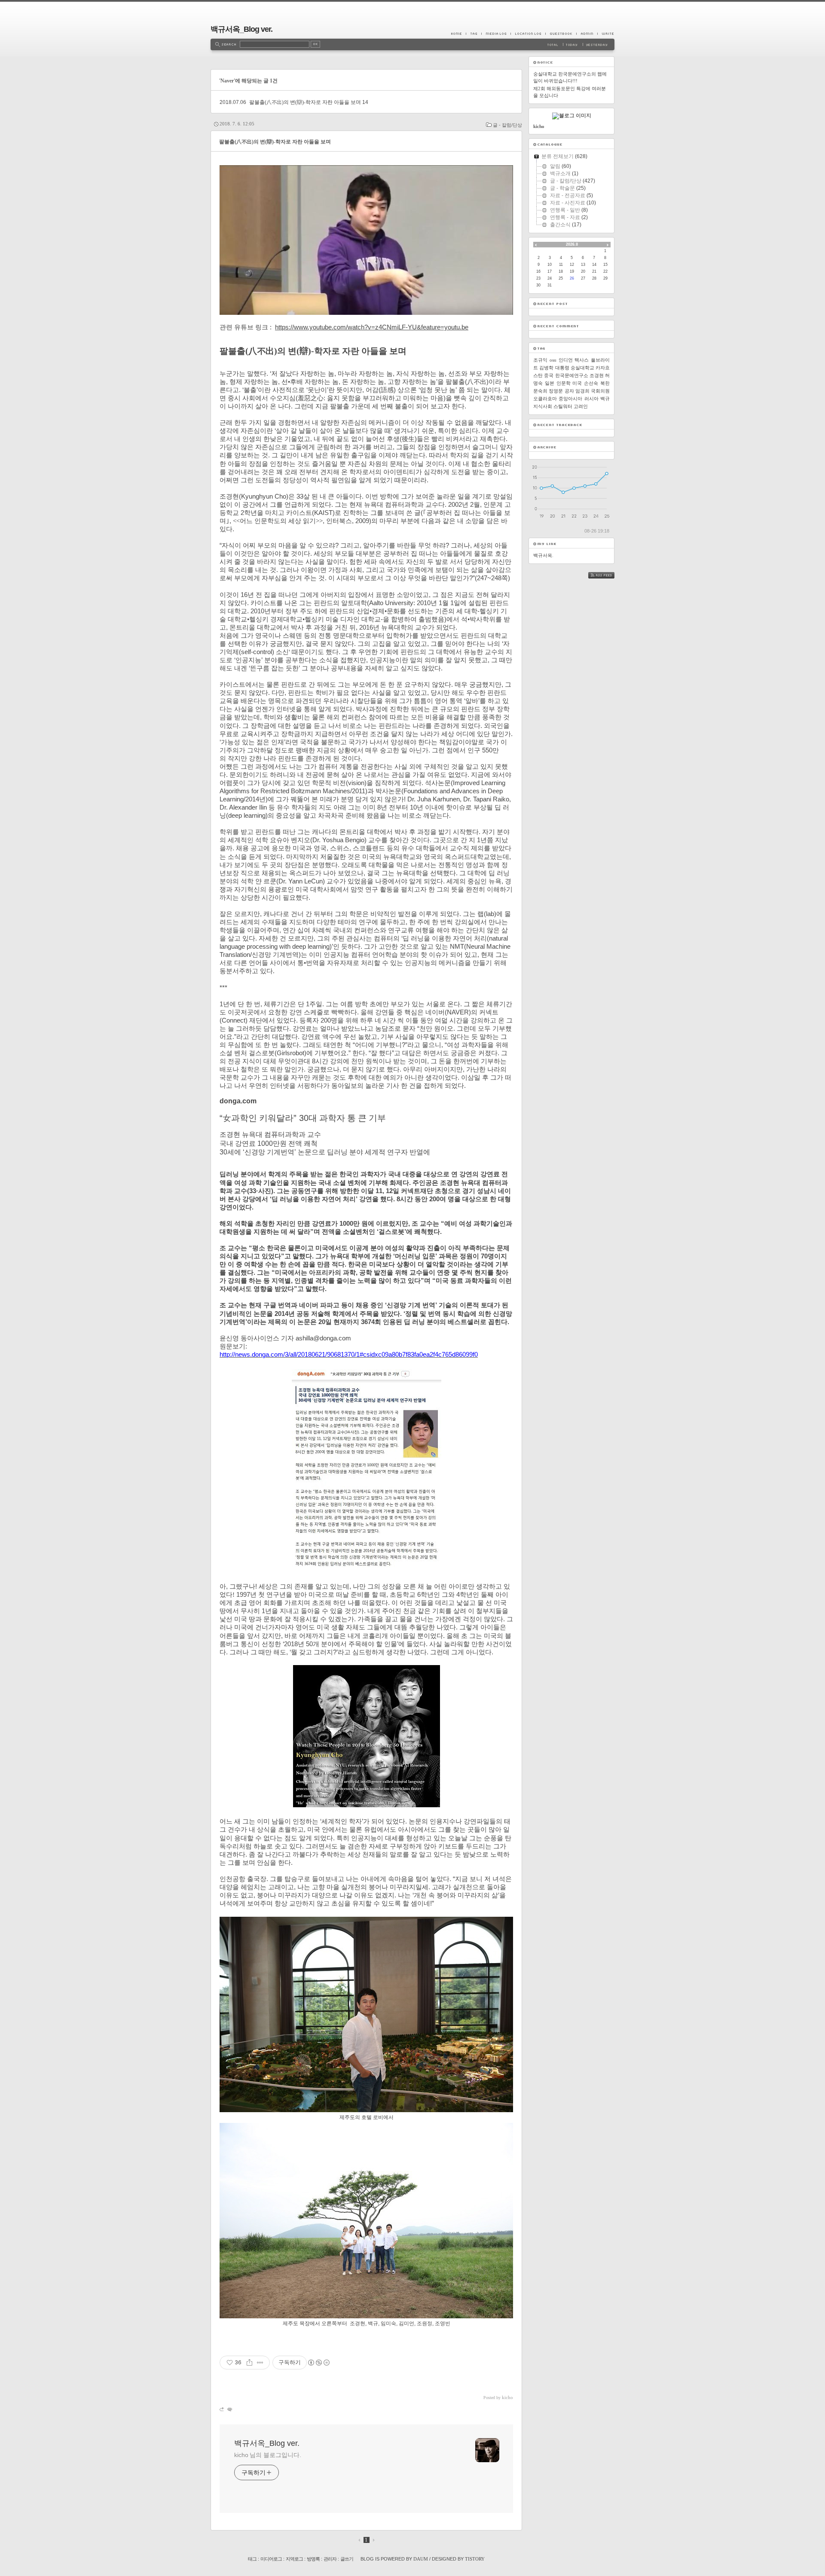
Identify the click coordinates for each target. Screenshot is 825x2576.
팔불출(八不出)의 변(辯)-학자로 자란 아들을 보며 (305, 102)
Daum (421, 2559)
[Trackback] (222, 2409)
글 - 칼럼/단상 (507, 125)
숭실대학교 (582, 368)
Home (458, 33)
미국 (577, 383)
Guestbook (561, 33)
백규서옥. (543, 555)
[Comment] (229, 2409)
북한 (605, 383)
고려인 (581, 406)
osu (553, 360)
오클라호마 (545, 399)
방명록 (313, 2559)
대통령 (562, 368)
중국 (549, 375)
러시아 (591, 399)
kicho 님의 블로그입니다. (267, 2455)
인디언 (566, 360)
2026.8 (572, 244)
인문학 (564, 383)
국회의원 (600, 391)
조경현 (597, 375)
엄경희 (582, 391)
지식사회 (543, 406)
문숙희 (540, 391)
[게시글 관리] (260, 2363)
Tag (474, 33)
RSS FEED (608, 575)
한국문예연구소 (572, 375)
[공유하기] (249, 2363)
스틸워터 (563, 406)
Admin (587, 33)
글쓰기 (347, 2559)
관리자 (330, 2559)
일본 (550, 383)
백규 (605, 399)
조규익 (540, 360)
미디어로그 (271, 2559)
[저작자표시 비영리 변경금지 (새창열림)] (318, 2363)
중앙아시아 (570, 399)
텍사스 (582, 360)
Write (606, 33)
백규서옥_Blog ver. (241, 29)
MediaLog (496, 33)
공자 (569, 391)
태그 (252, 2559)
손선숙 (591, 383)
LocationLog (528, 33)
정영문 (556, 391)
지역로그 (294, 2559)
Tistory (475, 2559)
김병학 (546, 368)
